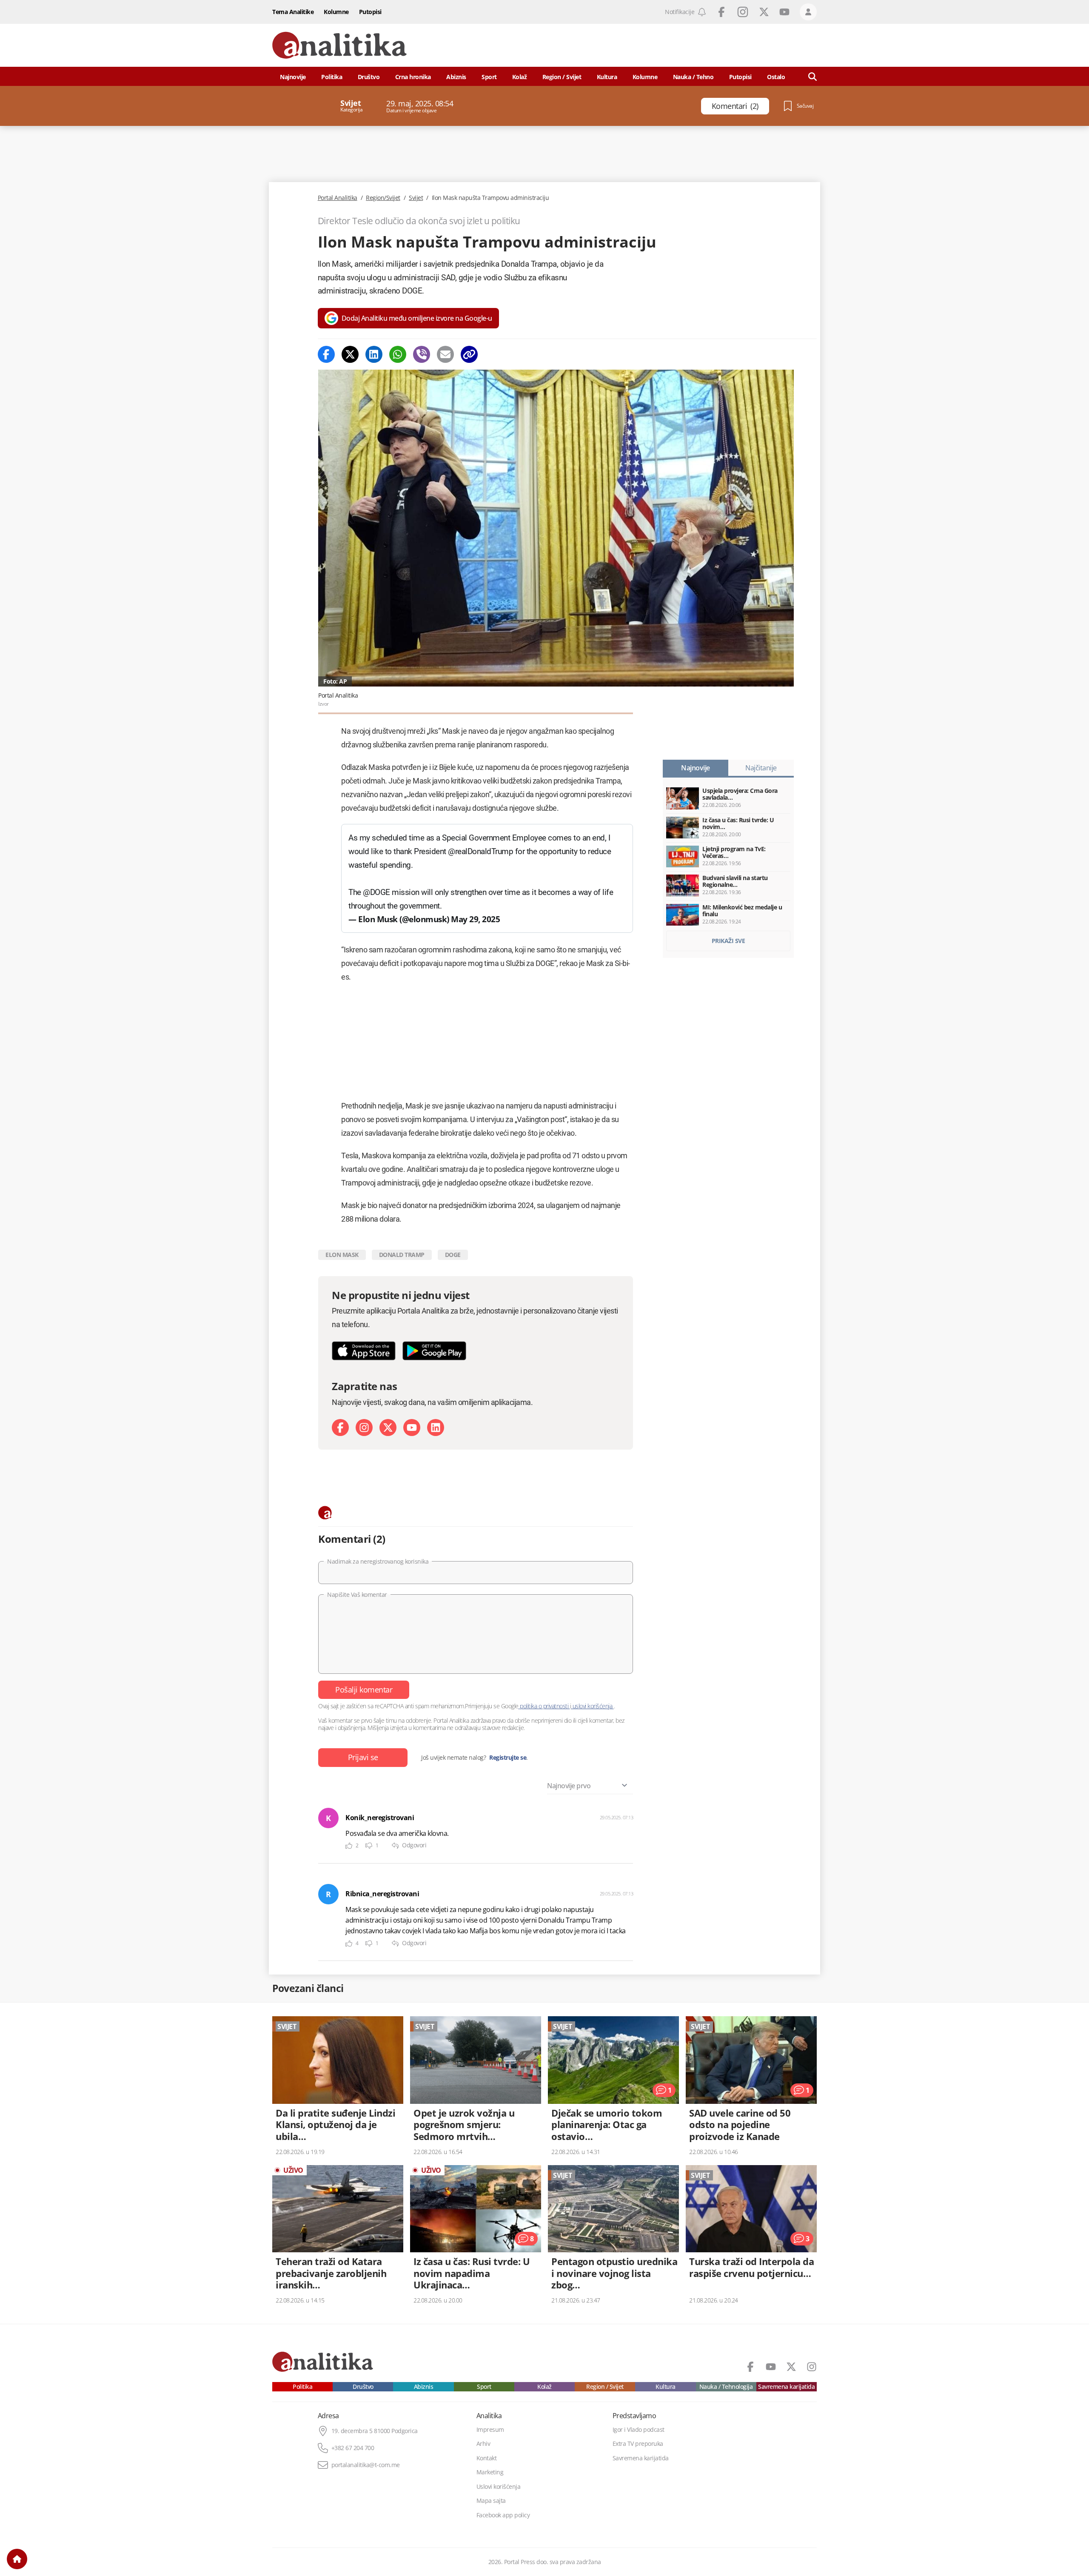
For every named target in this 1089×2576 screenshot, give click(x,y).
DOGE (453, 1255)
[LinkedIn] (436, 1428)
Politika (332, 77)
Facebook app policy (503, 2515)
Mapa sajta (491, 2501)
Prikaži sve (728, 941)
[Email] (445, 354)
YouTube (784, 12)
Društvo (369, 77)
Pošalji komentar (364, 1690)
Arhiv (483, 2444)
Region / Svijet (562, 77)
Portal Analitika (338, 198)
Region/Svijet (383, 198)
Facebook (721, 12)
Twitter (764, 12)
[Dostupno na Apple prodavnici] (364, 1351)
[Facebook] (326, 354)
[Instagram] (364, 1428)
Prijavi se (363, 1757)
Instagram (743, 12)
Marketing (490, 2472)
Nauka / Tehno (693, 77)
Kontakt (487, 2458)
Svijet (416, 198)
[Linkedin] (374, 354)
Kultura (607, 77)
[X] (388, 1428)
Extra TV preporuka (638, 2444)
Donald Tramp (402, 1255)
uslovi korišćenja (592, 1706)
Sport (489, 77)
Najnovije (293, 77)
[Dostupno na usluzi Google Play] (434, 1351)
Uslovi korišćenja (499, 2487)
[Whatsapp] (398, 354)
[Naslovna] (17, 2559)
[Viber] (422, 354)
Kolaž (520, 77)
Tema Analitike (293, 12)
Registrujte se (508, 1758)
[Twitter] (350, 354)
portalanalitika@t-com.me (366, 2465)
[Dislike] (369, 1846)
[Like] (349, 1846)
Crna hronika (413, 77)
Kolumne (336, 12)
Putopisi (370, 12)
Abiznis (456, 77)
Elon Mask (342, 1255)
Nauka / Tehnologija (726, 2387)
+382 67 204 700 (353, 2448)
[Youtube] (412, 1428)
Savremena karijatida (786, 2387)
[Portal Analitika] (339, 45)
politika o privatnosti (544, 1706)
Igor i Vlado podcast (639, 2430)
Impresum (490, 2430)
